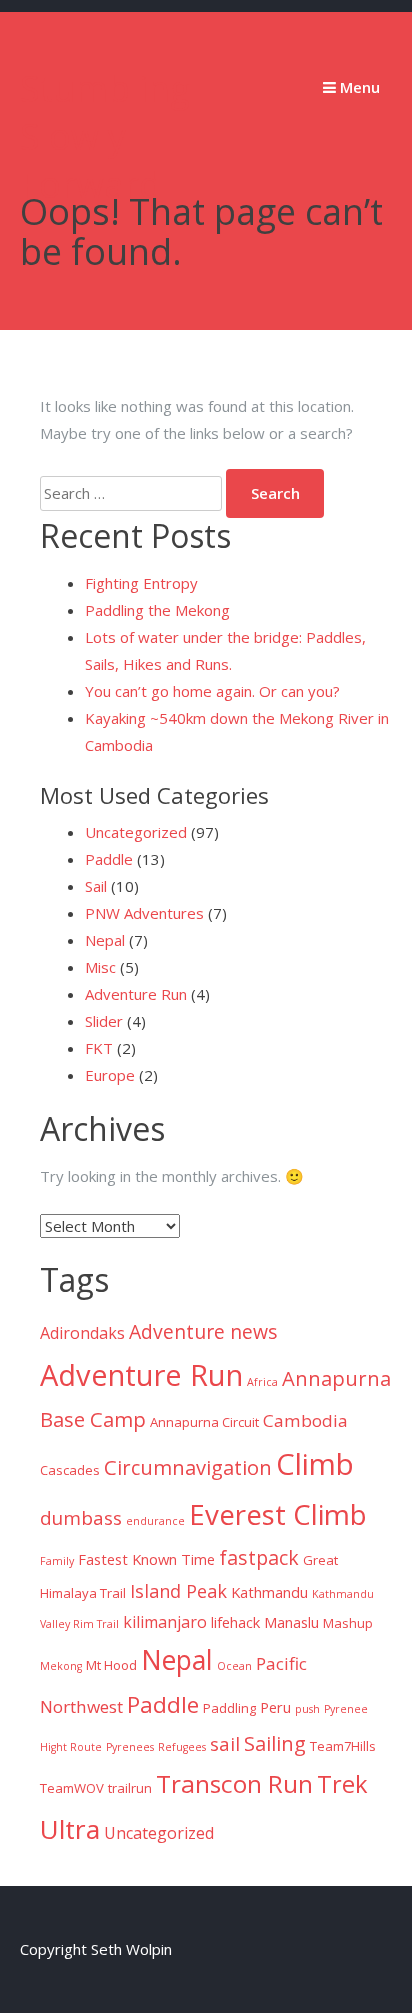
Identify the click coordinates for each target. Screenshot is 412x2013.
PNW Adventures (144, 913)
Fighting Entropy (141, 583)
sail (225, 1744)
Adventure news (203, 1331)
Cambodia (305, 1420)
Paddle (109, 859)
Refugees (182, 1747)
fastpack (259, 1557)
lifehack (235, 1622)
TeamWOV (72, 1788)
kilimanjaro (165, 1622)
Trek (342, 1784)
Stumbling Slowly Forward (105, 136)
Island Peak (178, 1591)
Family (57, 1561)
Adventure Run (136, 994)
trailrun (130, 1788)
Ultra (70, 1829)
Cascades (70, 1470)
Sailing (275, 1743)
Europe (110, 1075)
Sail (96, 886)
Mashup (348, 1623)
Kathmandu (269, 1592)
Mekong (61, 1666)
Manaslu (291, 1622)
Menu (358, 87)
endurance (155, 1521)
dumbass (81, 1518)
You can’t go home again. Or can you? (212, 691)
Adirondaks (82, 1333)
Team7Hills (343, 1746)
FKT (99, 1048)
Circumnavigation (188, 1467)
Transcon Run (234, 1783)
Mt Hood (111, 1665)
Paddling (229, 1708)
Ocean (234, 1666)
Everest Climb (278, 1514)
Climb (315, 1464)
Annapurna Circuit (204, 1422)
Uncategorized (136, 832)
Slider (104, 1021)
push (307, 1709)
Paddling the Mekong (157, 610)
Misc (100, 967)
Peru (275, 1707)
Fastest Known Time (146, 1559)
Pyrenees (130, 1747)
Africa (262, 1382)
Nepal (105, 940)
